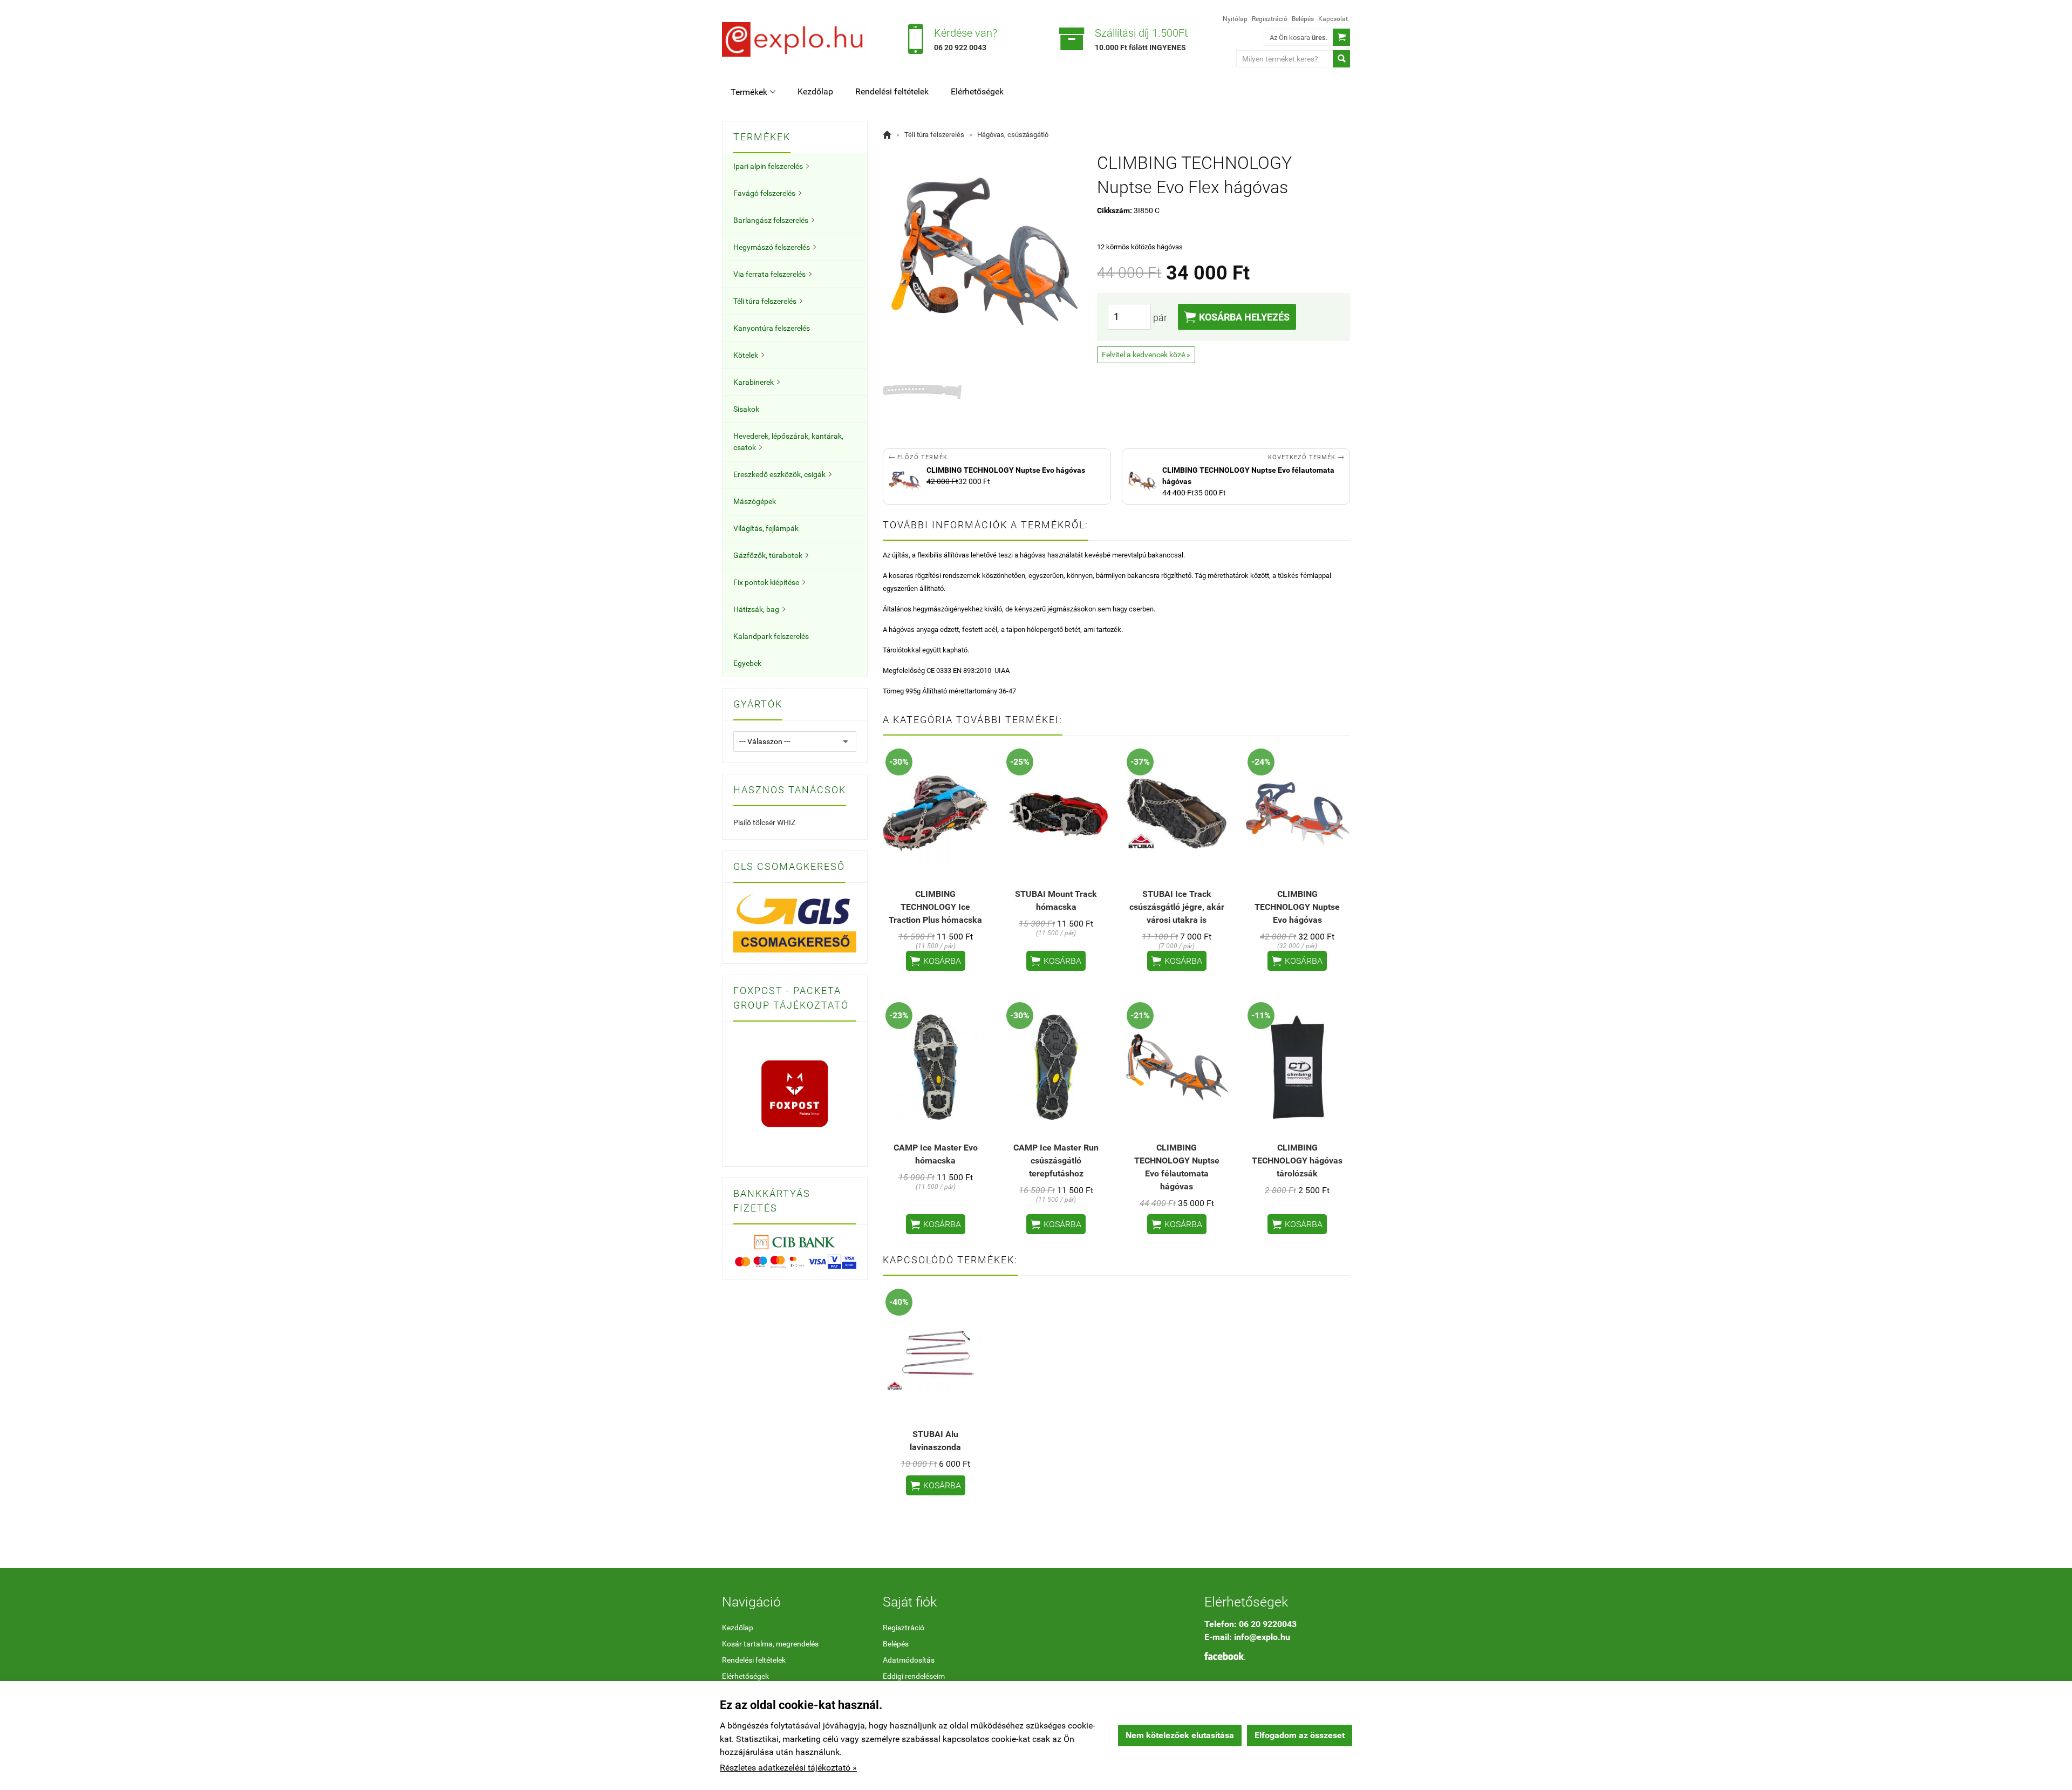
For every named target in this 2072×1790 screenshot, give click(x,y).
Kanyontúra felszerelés (772, 328)
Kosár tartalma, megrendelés (770, 1644)
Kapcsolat (1333, 19)
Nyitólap (1235, 19)
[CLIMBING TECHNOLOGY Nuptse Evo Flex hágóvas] (922, 392)
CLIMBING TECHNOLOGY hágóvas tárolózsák (1297, 1161)
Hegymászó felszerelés (775, 247)
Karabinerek (756, 382)
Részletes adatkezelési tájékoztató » (788, 1768)
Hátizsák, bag (759, 609)
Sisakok (746, 409)
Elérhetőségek (977, 91)
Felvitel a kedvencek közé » (1146, 355)
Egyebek (747, 663)
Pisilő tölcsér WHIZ (764, 822)
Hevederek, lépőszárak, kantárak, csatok (788, 442)
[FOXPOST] (795, 1093)
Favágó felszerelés (767, 193)
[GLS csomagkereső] (795, 922)
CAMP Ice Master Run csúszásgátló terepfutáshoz (1056, 1161)
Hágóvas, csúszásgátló (1013, 135)
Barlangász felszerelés (774, 220)
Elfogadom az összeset (1300, 1735)
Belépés (1303, 19)
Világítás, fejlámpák (766, 528)
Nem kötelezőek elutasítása (1180, 1735)
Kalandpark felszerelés (771, 636)
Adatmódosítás (909, 1660)
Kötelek (749, 355)
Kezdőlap (815, 91)
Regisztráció (1270, 19)
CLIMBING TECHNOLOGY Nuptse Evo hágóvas (1297, 907)
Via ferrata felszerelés (772, 274)
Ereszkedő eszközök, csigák (782, 474)
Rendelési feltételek (892, 91)
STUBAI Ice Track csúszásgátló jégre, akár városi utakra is (1177, 907)
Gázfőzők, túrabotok (771, 555)
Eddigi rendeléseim (914, 1676)
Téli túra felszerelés (768, 301)
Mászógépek (755, 501)
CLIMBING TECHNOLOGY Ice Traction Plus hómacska (935, 907)
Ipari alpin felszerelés (771, 166)
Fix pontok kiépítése (769, 582)
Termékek (753, 92)
